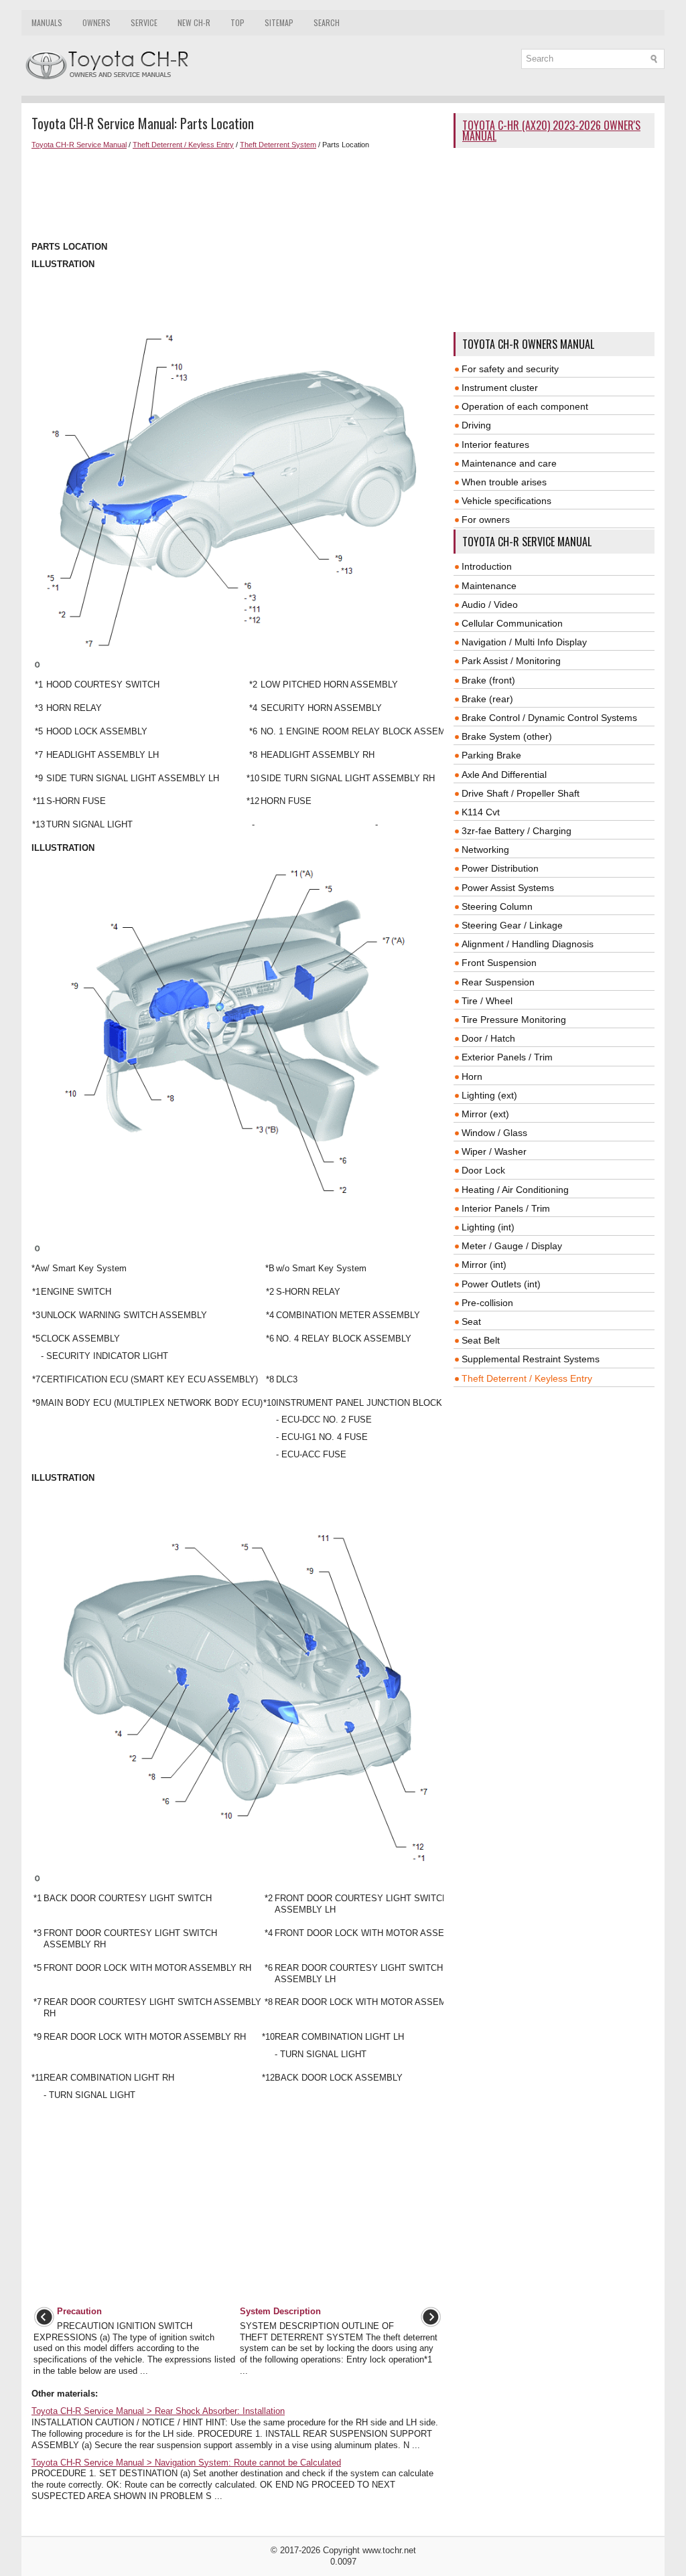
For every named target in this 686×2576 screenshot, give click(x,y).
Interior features (495, 445)
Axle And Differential (504, 775)
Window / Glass (494, 1133)
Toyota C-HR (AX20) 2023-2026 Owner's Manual (551, 131)
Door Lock (483, 1170)
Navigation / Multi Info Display (524, 642)
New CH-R (194, 22)
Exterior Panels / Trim (507, 1057)
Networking (485, 850)
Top (237, 22)
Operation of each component (525, 406)
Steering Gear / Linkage (512, 925)
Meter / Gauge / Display (512, 1246)
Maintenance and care (509, 463)
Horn (472, 1076)
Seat (471, 1321)
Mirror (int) (484, 1265)
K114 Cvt (481, 812)
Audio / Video (490, 605)
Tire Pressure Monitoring (514, 1020)
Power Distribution (500, 868)
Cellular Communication (512, 623)
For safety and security (510, 369)
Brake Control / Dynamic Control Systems (549, 718)
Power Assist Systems (508, 888)
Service (144, 22)
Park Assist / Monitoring (511, 661)
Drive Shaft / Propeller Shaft (521, 793)
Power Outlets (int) (501, 1284)
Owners (96, 22)
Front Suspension (499, 963)
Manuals (47, 22)
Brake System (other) (507, 736)
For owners (486, 519)
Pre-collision (487, 1303)
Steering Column (497, 906)
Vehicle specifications (506, 501)
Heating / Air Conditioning (515, 1190)
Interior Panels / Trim (506, 1208)
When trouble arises (504, 482)
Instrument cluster (500, 388)
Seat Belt (481, 1340)
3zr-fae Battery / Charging (517, 831)
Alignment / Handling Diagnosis (528, 944)
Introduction (487, 566)
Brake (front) (488, 680)
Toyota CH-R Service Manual (79, 145)
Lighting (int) (488, 1227)
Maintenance (489, 586)
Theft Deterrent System (278, 145)
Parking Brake (491, 755)
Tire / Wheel (487, 1001)
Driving (476, 425)
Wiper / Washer (494, 1151)
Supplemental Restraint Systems (531, 1359)
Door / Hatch (488, 1038)
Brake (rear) (487, 699)
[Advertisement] (237, 195)
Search (327, 22)
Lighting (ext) (489, 1095)
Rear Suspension (498, 982)
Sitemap (279, 22)
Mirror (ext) (485, 1114)
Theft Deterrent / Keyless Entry (183, 145)
